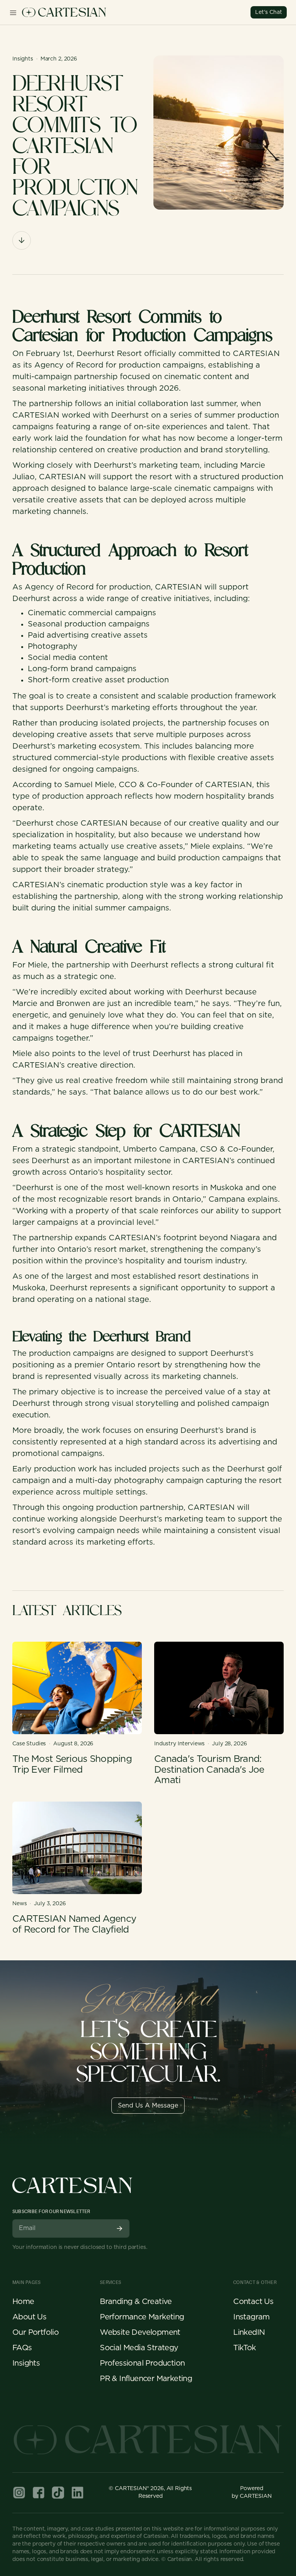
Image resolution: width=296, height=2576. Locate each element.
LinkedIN (249, 2333)
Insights (26, 2363)
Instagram (251, 2317)
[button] (13, 12)
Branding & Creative (136, 2302)
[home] (64, 12)
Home (23, 2302)
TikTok (244, 2348)
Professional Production (142, 2363)
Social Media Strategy (139, 2348)
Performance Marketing (142, 2317)
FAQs (22, 2348)
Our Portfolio (35, 2333)
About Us (29, 2317)
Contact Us (253, 2302)
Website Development (140, 2333)
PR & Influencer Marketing (146, 2379)
